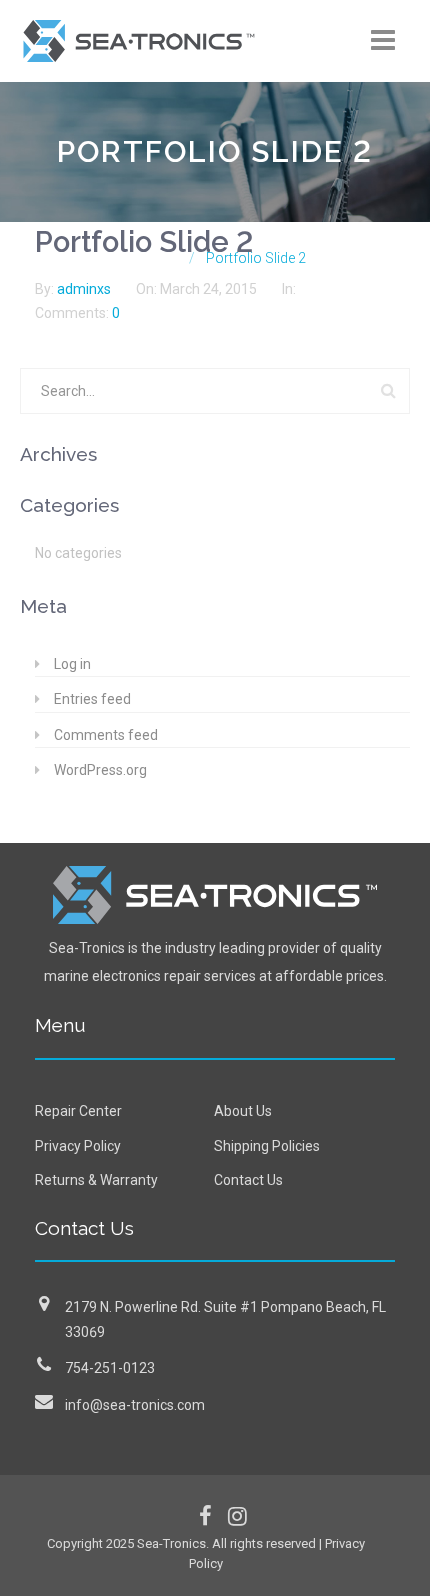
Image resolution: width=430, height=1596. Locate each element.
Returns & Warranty (96, 1180)
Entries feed (92, 699)
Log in (72, 664)
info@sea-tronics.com (135, 1405)
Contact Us (248, 1180)
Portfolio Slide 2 (144, 242)
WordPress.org (100, 770)
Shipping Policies (267, 1146)
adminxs (85, 289)
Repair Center (78, 1111)
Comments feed (106, 735)
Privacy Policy (78, 1146)
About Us (243, 1111)
